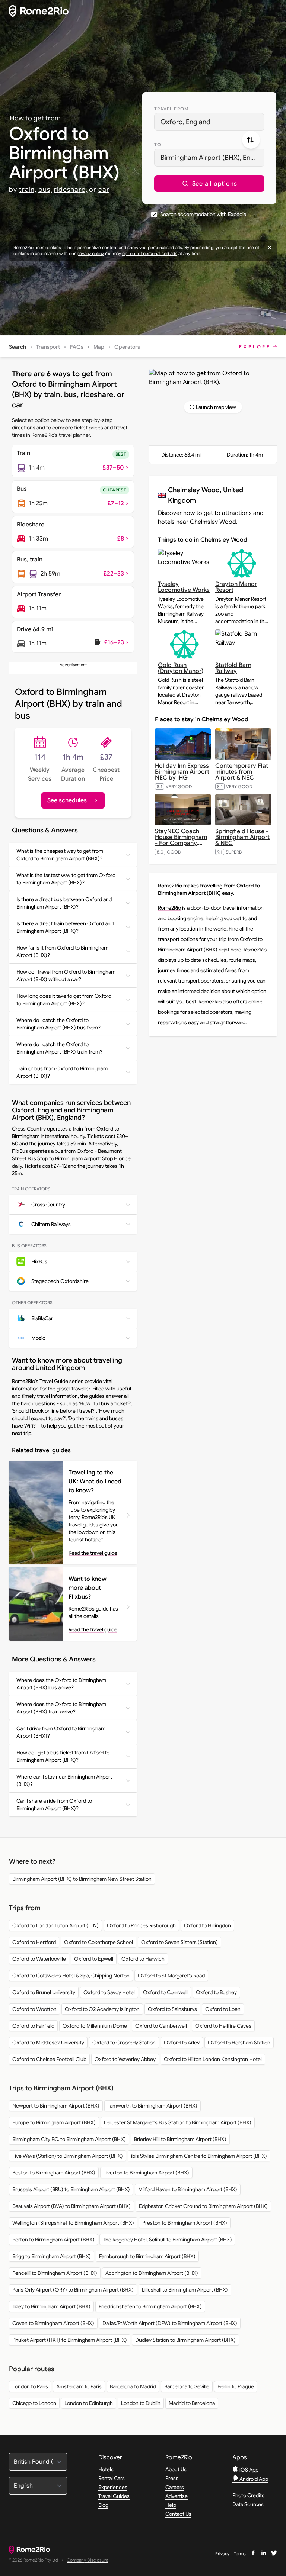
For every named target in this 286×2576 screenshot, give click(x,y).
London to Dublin (141, 2403)
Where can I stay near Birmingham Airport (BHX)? (64, 1780)
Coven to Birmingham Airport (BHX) (53, 2323)
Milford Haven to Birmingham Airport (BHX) (188, 2189)
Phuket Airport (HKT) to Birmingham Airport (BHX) (70, 2340)
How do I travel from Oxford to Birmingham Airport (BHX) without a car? (66, 976)
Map (99, 347)
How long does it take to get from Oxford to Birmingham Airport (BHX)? (64, 1000)
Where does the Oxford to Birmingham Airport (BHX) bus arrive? (61, 1684)
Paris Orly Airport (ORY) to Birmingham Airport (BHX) (73, 2290)
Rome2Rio (169, 908)
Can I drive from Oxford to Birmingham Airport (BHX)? (61, 1732)
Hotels (106, 2469)
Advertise (177, 2496)
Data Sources (248, 2504)
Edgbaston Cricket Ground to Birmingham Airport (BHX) (203, 2206)
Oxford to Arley (182, 2043)
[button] (209, 184)
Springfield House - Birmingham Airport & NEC (242, 837)
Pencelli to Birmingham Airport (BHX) (55, 2273)
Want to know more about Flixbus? (88, 1588)
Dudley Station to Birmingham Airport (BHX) (185, 2340)
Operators (127, 347)
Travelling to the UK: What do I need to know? (95, 1482)
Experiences (113, 2487)
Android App (253, 2479)
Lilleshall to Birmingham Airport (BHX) (185, 2290)
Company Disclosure (88, 2560)
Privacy (222, 2554)
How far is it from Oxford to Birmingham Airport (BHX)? (62, 951)
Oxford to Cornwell (165, 1992)
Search (18, 347)
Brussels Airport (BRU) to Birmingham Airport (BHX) (71, 2189)
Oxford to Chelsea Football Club (49, 2059)
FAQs (77, 347)
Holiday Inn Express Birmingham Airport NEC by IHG (182, 772)
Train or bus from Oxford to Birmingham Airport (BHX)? (62, 1072)
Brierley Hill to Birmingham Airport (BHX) (180, 2139)
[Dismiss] (270, 248)
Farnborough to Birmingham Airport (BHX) (147, 2256)
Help (171, 2505)
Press (172, 2478)
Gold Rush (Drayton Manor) (181, 668)
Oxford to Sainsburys (172, 2009)
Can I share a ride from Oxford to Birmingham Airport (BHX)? (54, 1805)
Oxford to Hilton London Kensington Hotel (213, 2059)
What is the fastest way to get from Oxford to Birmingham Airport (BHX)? (66, 879)
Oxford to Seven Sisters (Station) (179, 1942)
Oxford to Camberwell (161, 2026)
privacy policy (90, 253)
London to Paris (30, 2386)
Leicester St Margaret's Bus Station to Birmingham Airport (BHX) (178, 2122)
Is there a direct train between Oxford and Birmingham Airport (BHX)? (65, 927)
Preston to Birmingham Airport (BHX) (185, 2223)
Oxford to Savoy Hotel (109, 1992)
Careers (175, 2487)
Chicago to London (34, 2403)
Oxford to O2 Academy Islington (102, 2009)
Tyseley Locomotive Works (184, 587)
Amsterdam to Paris (79, 2386)
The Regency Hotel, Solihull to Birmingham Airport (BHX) (167, 2240)
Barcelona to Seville (187, 2386)
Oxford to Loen (223, 2009)
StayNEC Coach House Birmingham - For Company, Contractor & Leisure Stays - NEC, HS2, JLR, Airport (183, 846)
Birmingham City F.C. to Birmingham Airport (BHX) (69, 2139)
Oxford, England (185, 122)
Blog (103, 2505)
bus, (45, 190)
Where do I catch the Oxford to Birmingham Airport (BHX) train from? (59, 1048)
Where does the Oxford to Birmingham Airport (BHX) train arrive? (61, 1708)
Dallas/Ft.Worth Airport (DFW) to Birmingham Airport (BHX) (170, 2323)
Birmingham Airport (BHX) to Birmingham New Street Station (82, 1879)
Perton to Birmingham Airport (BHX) (53, 2240)
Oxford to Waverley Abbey (125, 2059)
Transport (48, 347)
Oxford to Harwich (143, 1959)
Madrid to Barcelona (192, 2403)
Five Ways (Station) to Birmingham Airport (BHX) (68, 2156)
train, (28, 190)
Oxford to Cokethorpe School (98, 1942)
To (158, 144)
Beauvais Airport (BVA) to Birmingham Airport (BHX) (71, 2206)
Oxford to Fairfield (33, 2026)
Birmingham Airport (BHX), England (212, 158)
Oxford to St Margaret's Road (171, 1976)
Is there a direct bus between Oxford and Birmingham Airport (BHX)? (64, 903)
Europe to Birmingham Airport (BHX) (54, 2122)
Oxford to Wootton (34, 2009)
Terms (240, 2554)
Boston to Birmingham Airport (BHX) (54, 2173)
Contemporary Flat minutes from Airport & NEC (242, 772)
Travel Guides (114, 2496)
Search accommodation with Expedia (203, 214)
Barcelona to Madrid (133, 2386)
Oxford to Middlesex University (48, 2043)
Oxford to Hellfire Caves (223, 2026)
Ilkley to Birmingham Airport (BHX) (51, 2306)
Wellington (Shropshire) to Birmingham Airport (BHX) (73, 2223)
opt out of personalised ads (150, 253)
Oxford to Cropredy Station (124, 2043)
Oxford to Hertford (34, 1942)
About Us (176, 2469)
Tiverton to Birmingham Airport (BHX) (146, 2173)
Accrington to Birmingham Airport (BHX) (152, 2273)
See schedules (67, 800)
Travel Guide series (61, 1381)
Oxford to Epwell (94, 1959)
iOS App (248, 2470)
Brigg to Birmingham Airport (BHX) (52, 2256)
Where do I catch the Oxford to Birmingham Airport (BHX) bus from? (58, 1024)
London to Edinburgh (89, 2403)
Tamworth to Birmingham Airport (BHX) (152, 2106)
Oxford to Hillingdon (207, 1925)
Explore (255, 347)
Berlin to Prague (236, 2386)
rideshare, (71, 190)
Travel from (171, 109)
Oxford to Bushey (216, 1992)
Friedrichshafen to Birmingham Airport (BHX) (150, 2306)
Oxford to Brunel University (44, 1992)
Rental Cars (112, 2478)
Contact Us (178, 2514)
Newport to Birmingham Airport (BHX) (56, 2106)
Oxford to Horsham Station (239, 2043)
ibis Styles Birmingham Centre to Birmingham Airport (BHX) (199, 2156)
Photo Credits (248, 2495)
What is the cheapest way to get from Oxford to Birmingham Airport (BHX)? (60, 855)
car (104, 190)
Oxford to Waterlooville (39, 1959)
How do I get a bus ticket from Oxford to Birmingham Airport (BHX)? (63, 1756)
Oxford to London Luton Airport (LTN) (55, 1925)
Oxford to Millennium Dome (95, 2026)
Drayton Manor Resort (236, 587)
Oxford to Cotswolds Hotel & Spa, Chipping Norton (71, 1976)
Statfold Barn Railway (233, 668)
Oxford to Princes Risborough (141, 1925)
